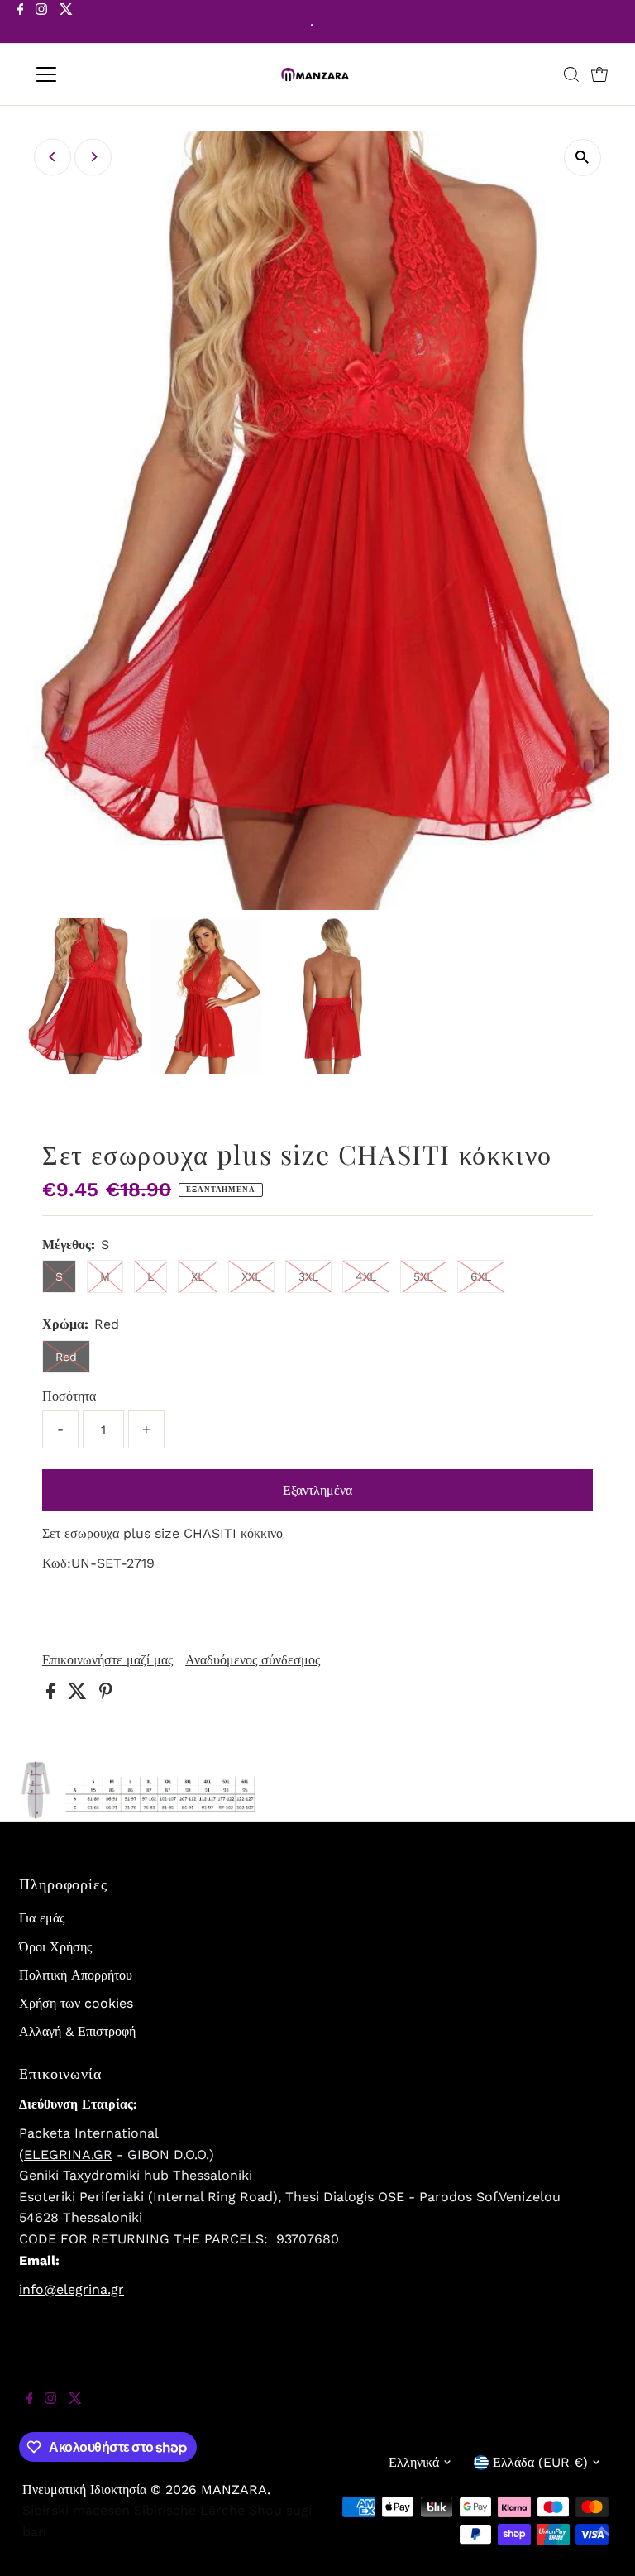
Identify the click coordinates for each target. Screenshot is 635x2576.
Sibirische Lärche (189, 2510)
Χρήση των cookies (76, 2003)
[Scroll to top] (602, 2543)
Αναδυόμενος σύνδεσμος (253, 1660)
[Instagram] (41, 23)
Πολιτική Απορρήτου (76, 1975)
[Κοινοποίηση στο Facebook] (53, 1695)
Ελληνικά (414, 2462)
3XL (308, 1276)
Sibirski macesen (76, 2510)
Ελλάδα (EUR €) (540, 2462)
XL (198, 1276)
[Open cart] (599, 74)
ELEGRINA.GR (68, 2155)
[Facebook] (21, 23)
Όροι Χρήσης (55, 1947)
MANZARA (234, 2490)
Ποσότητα (69, 1396)
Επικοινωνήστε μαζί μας (107, 1660)
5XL (423, 1276)
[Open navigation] (95, 74)
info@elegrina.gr (72, 2289)
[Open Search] (571, 74)
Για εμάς (42, 1918)
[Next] (93, 157)
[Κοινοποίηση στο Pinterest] (106, 1695)
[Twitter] (66, 23)
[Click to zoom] (582, 158)
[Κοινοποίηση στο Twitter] (79, 1695)
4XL (366, 1276)
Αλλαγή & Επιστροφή (77, 2031)
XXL (251, 1276)
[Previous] (53, 157)
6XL (481, 1276)
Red (66, 1357)
